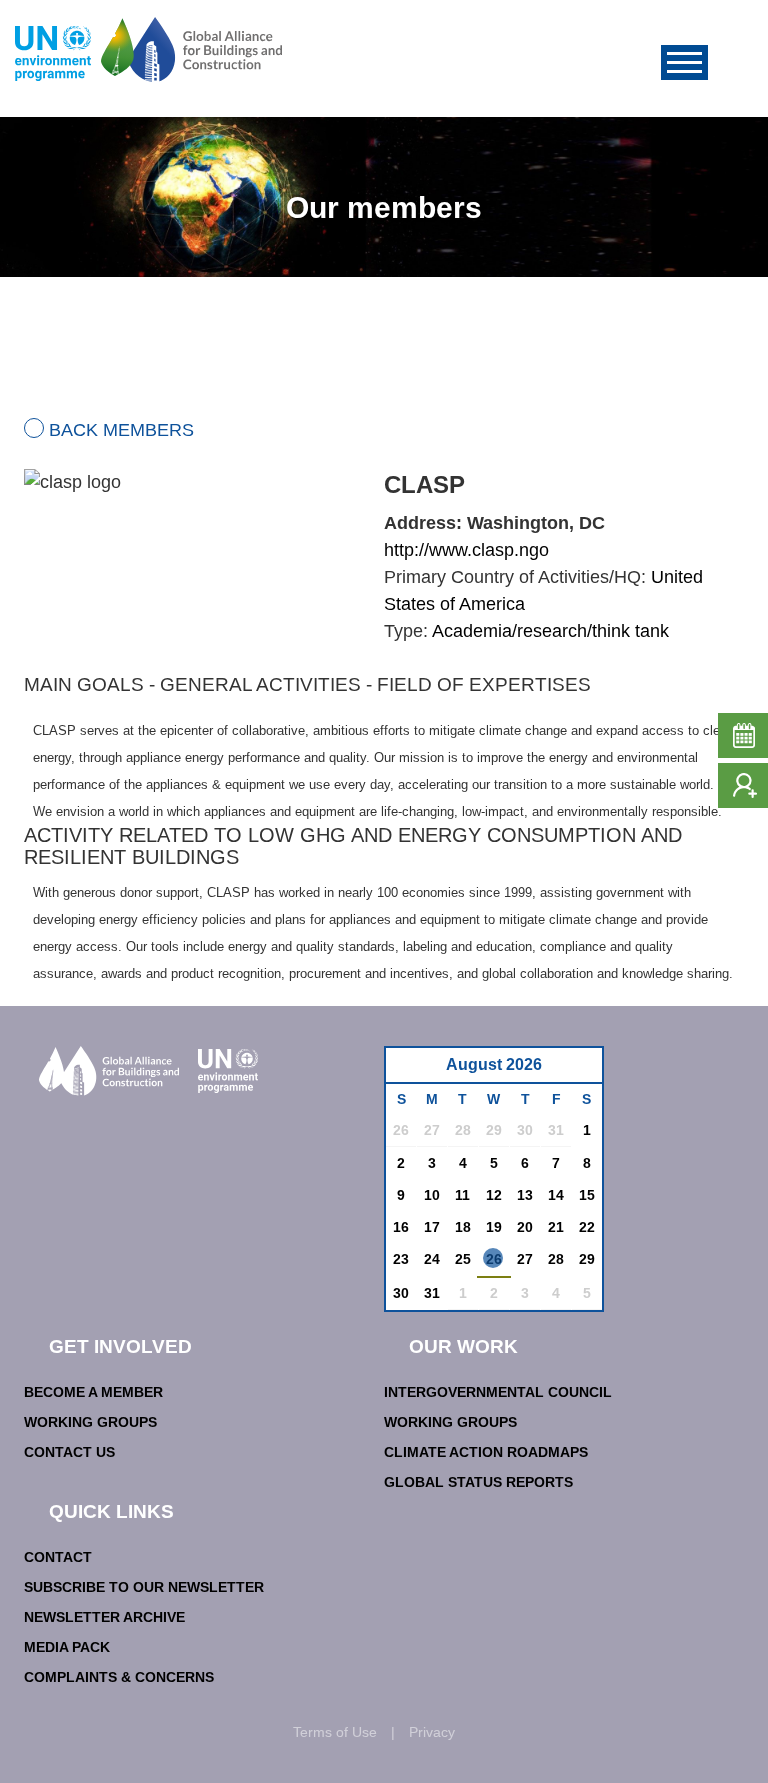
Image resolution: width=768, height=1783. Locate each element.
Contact (58, 1557)
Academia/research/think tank (550, 631)
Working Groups (90, 1422)
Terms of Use (335, 1732)
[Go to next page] (581, 1070)
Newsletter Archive (104, 1617)
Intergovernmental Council (498, 1392)
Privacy (432, 1732)
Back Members (121, 430)
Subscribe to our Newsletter (144, 1587)
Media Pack (67, 1647)
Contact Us (69, 1452)
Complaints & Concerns (119, 1677)
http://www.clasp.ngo (466, 550)
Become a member (93, 1392)
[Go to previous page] (411, 1070)
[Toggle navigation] (684, 62)
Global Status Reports (478, 1482)
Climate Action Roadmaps (486, 1452)
